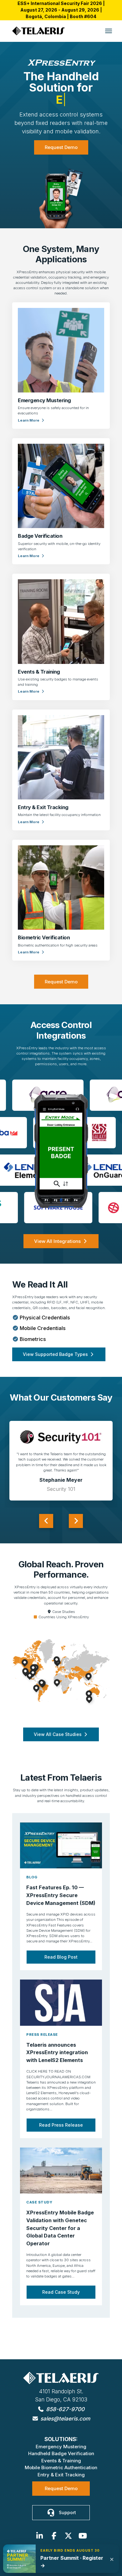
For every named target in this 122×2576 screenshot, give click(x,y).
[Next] (76, 1534)
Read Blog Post (61, 1970)
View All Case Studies (58, 1748)
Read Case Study (61, 2305)
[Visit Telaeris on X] (68, 2536)
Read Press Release (61, 2138)
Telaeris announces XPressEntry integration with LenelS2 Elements (57, 2066)
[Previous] (46, 1534)
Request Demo (61, 161)
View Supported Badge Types (56, 1368)
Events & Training (61, 2461)
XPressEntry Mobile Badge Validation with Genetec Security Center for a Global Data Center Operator (60, 2242)
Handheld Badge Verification (61, 2453)
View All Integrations (58, 1255)
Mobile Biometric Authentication (61, 2467)
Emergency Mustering (61, 2447)
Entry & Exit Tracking (61, 2475)
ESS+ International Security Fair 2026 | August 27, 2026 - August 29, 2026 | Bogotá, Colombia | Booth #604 (61, 10)
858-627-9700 (64, 2409)
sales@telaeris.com (65, 2418)
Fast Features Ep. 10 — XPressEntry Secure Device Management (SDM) (61, 1909)
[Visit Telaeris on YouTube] (83, 2536)
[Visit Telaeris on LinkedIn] (39, 2536)
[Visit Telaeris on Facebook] (54, 2536)
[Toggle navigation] (109, 31)
